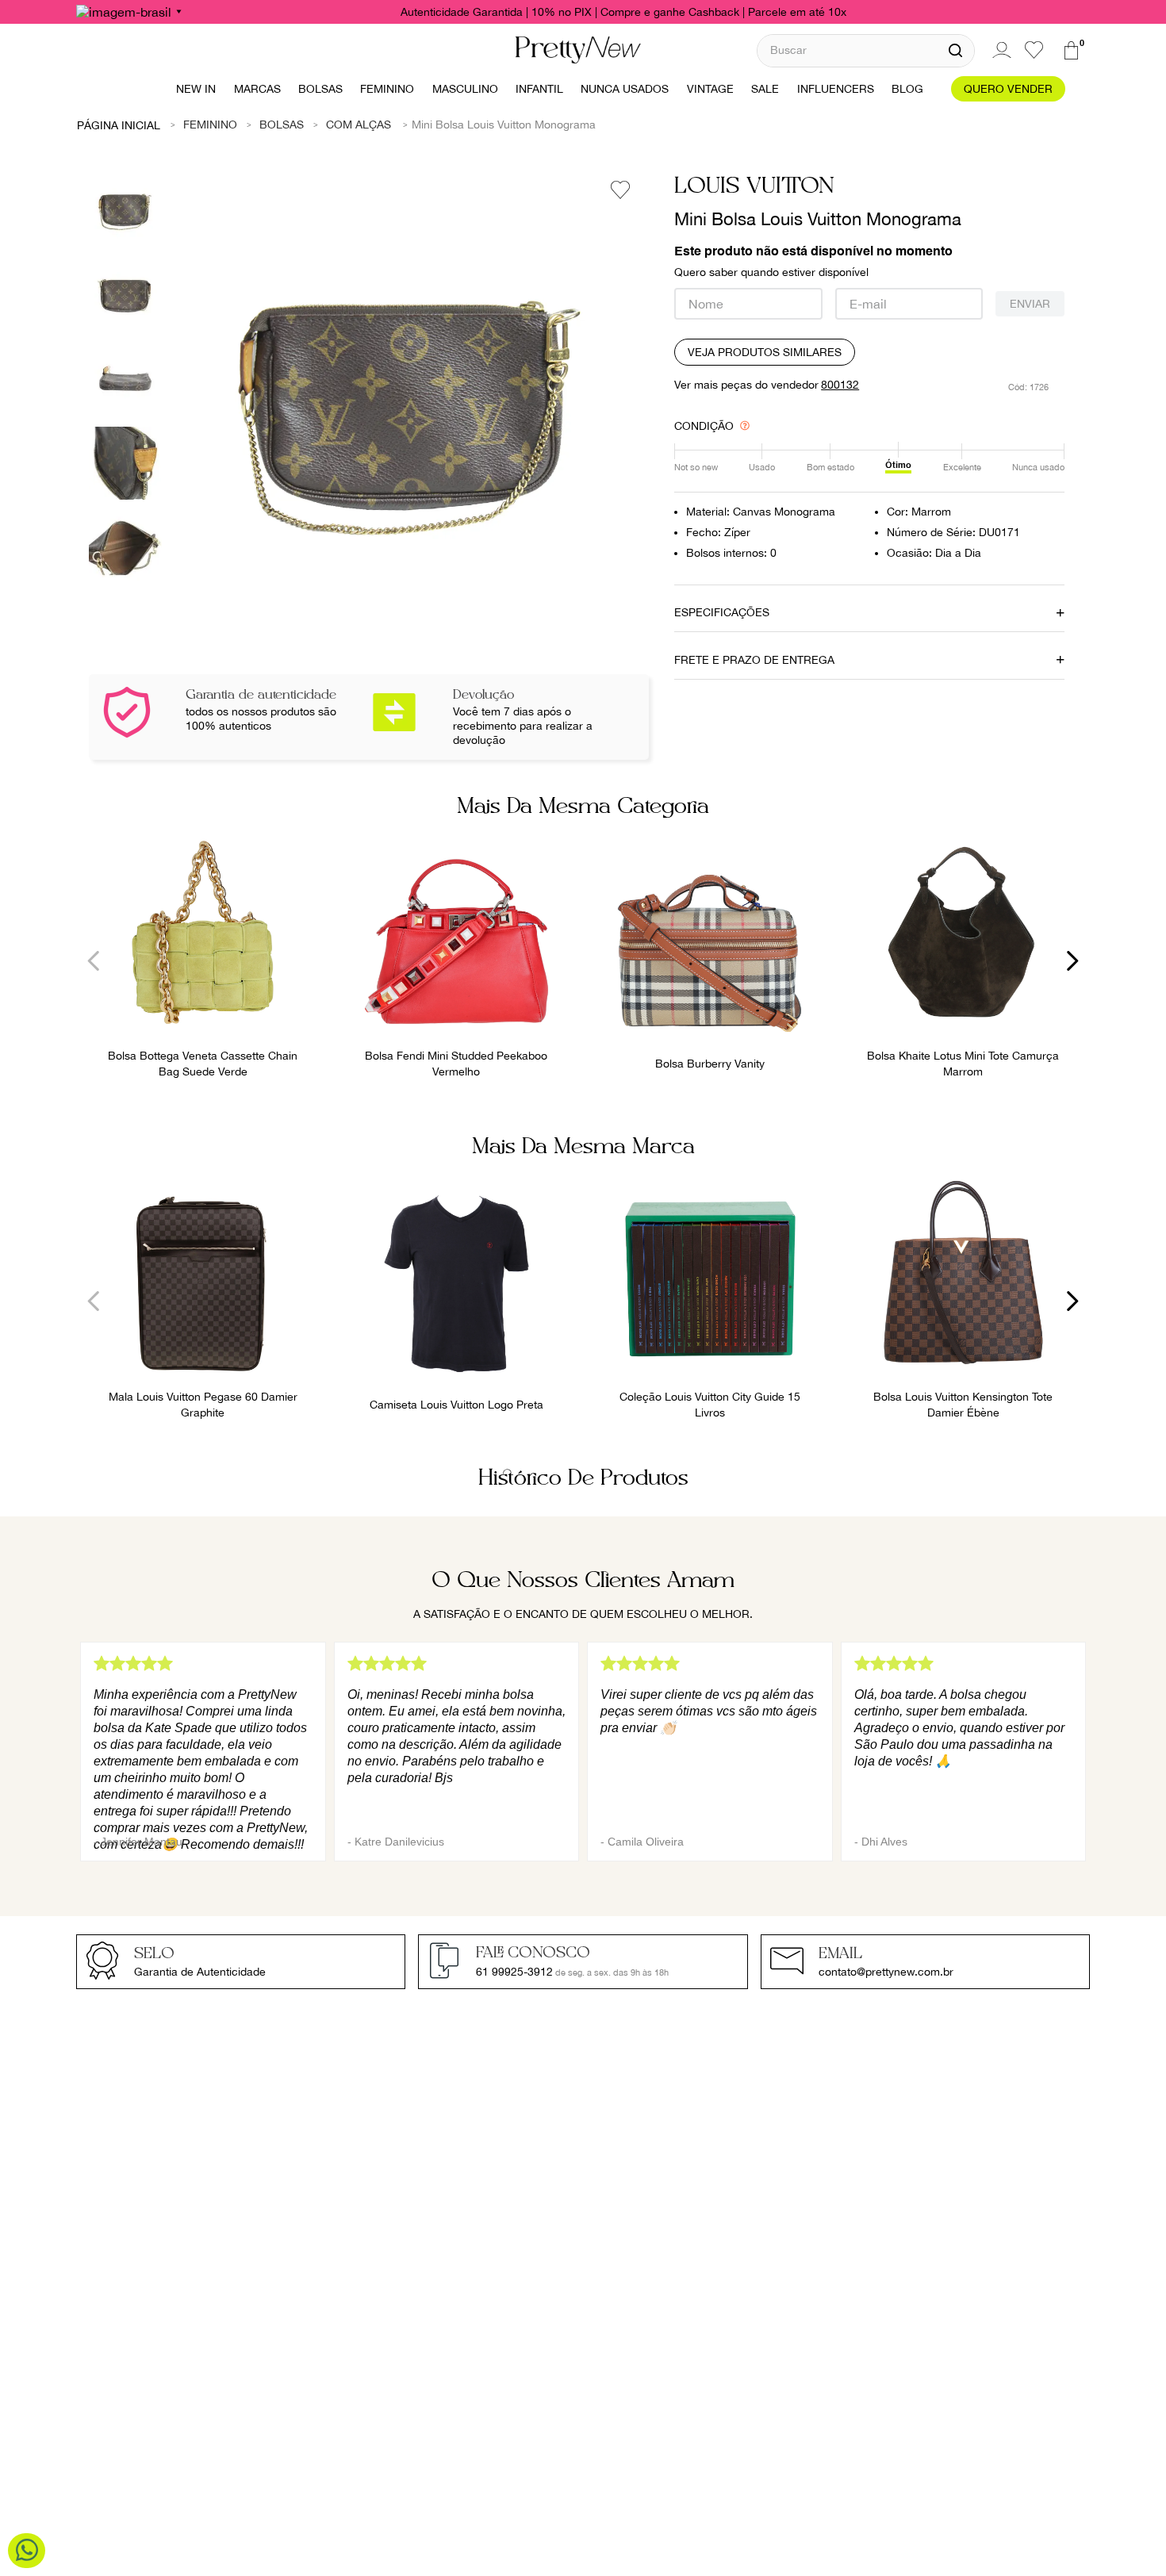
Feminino (210, 125)
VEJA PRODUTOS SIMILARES (765, 352)
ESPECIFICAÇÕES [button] (722, 612)
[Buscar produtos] (955, 51)
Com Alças (359, 125)
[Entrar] (999, 50)
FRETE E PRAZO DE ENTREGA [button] (754, 660)
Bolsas (282, 125)
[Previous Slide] (94, 961)
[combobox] (866, 50)
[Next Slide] (1072, 961)
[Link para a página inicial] (119, 125)
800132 (840, 385)
